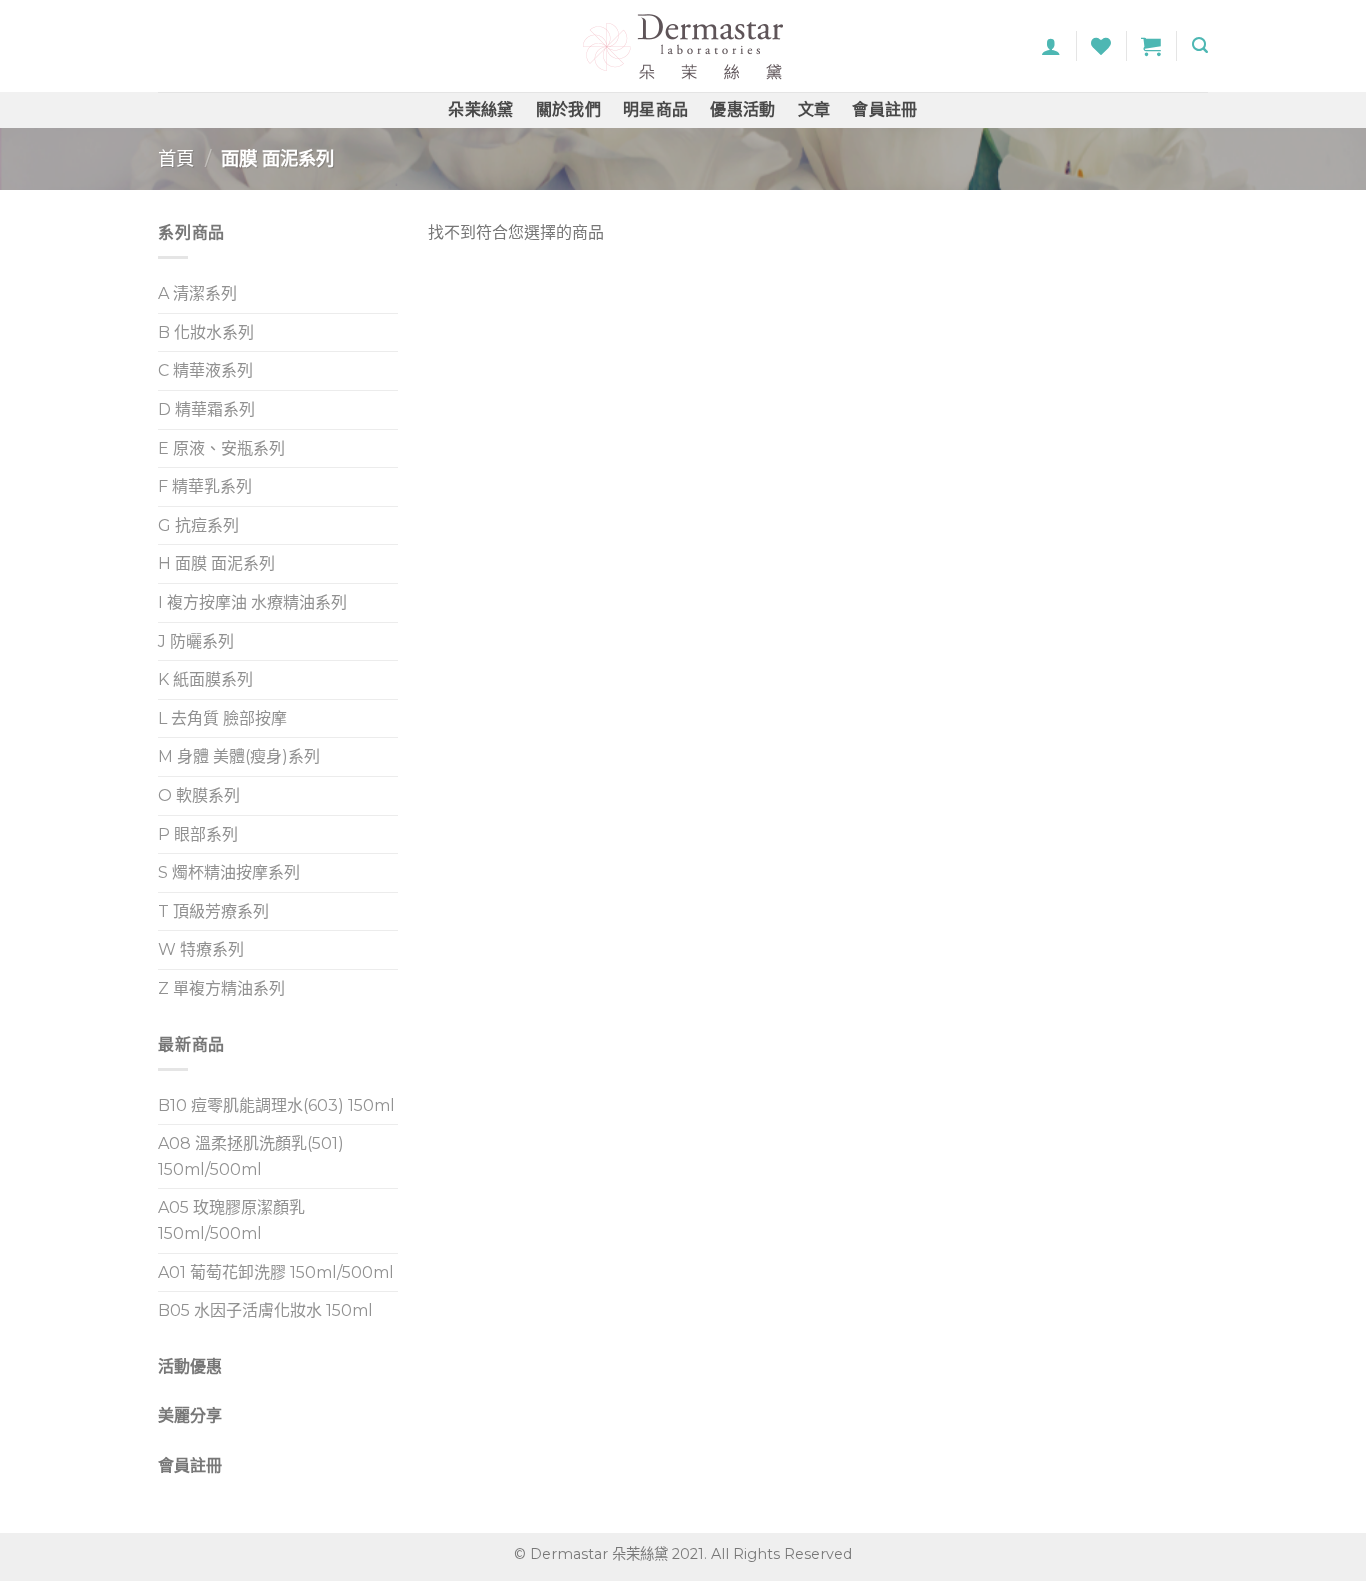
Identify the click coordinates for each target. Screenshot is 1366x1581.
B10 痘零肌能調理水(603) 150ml (276, 1105)
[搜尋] (1200, 45)
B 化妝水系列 (206, 332)
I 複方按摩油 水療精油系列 (252, 602)
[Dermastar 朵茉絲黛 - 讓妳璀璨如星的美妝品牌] (683, 46)
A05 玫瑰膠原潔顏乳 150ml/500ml (231, 1220)
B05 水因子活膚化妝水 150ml (265, 1310)
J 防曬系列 (196, 641)
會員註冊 (884, 109)
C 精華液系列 (205, 370)
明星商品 (655, 109)
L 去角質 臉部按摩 (222, 718)
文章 (814, 109)
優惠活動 (742, 109)
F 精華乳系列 (205, 486)
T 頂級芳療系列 (213, 911)
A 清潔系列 (197, 293)
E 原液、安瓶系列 (221, 448)
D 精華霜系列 (206, 409)
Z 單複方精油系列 (221, 988)
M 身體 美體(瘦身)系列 (239, 756)
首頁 (176, 158)
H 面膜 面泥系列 (216, 563)
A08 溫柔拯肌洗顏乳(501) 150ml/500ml (251, 1156)
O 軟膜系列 (199, 795)
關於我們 (568, 109)
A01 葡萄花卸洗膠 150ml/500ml (276, 1272)
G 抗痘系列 (198, 525)
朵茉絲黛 (480, 109)
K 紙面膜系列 (205, 679)
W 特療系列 (201, 949)
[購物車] (1151, 46)
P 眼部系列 (198, 834)
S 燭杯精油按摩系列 (229, 872)
